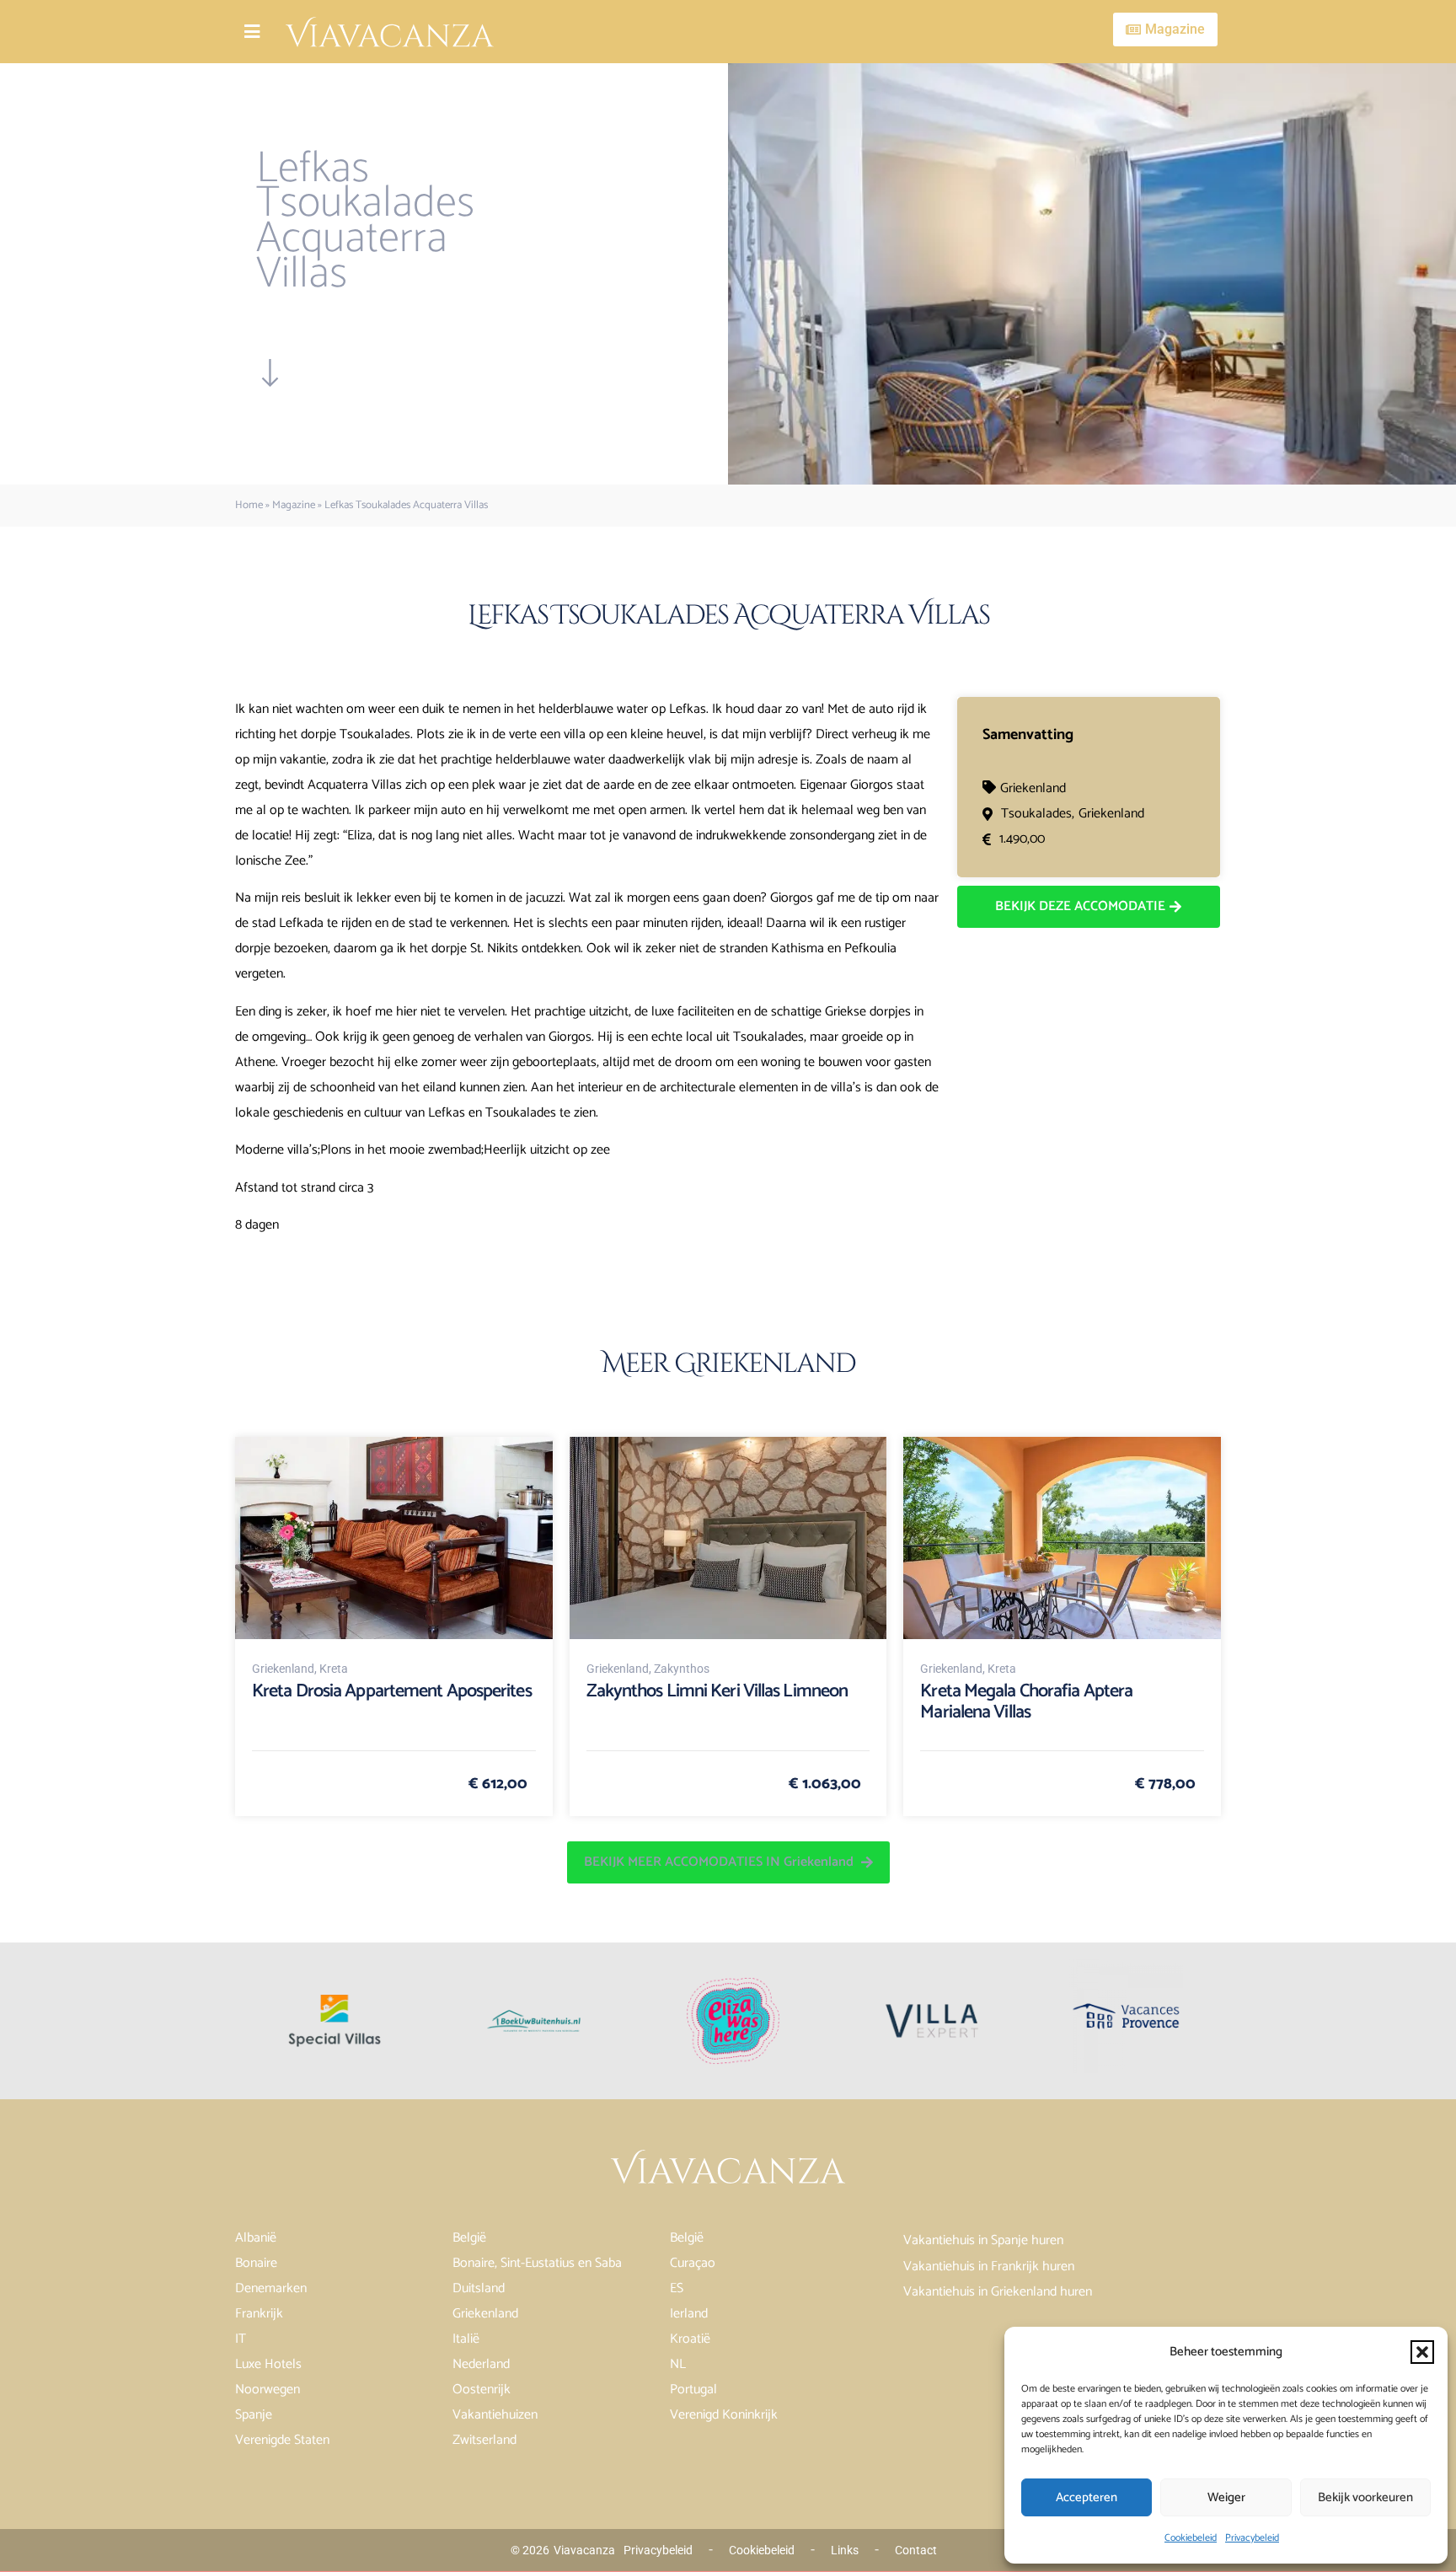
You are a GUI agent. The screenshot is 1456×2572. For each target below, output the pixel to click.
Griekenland (1033, 788)
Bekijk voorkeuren (1365, 2497)
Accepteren (1087, 2497)
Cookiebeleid (1191, 2538)
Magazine (294, 505)
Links (845, 2550)
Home (249, 505)
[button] (1422, 2352)
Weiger (1226, 2497)
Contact (916, 2550)
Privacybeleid (1252, 2538)
